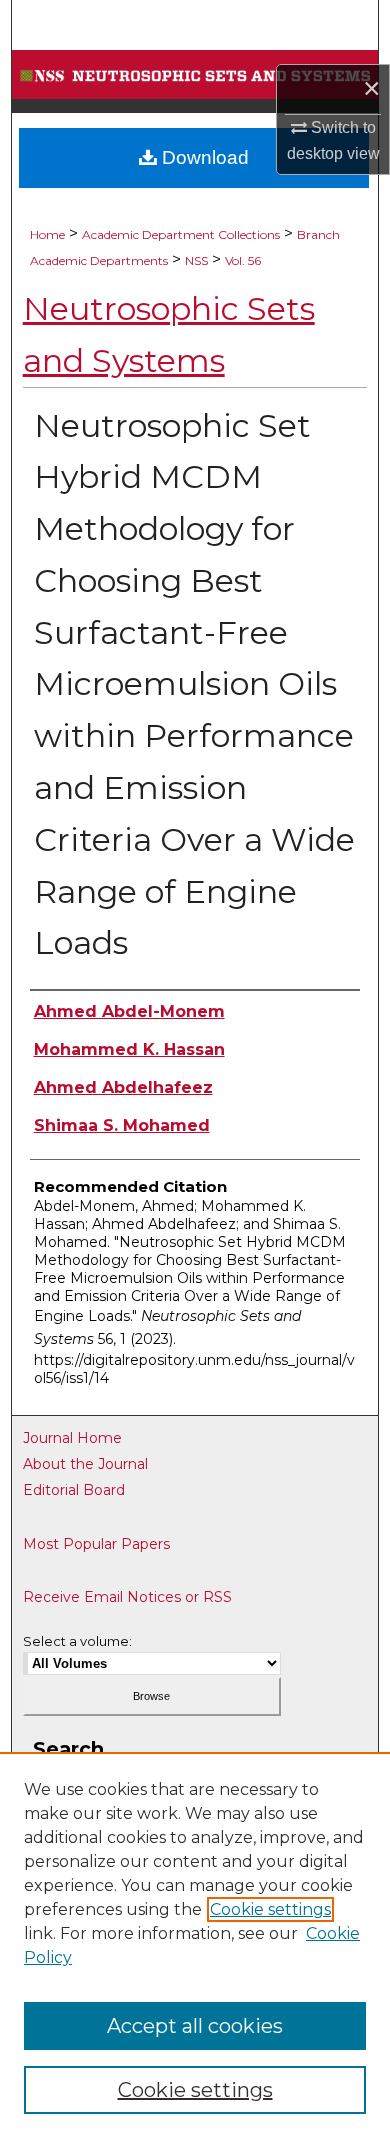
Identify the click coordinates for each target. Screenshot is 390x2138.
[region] (195, 1945)
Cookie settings (270, 1909)
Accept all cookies (195, 2026)
